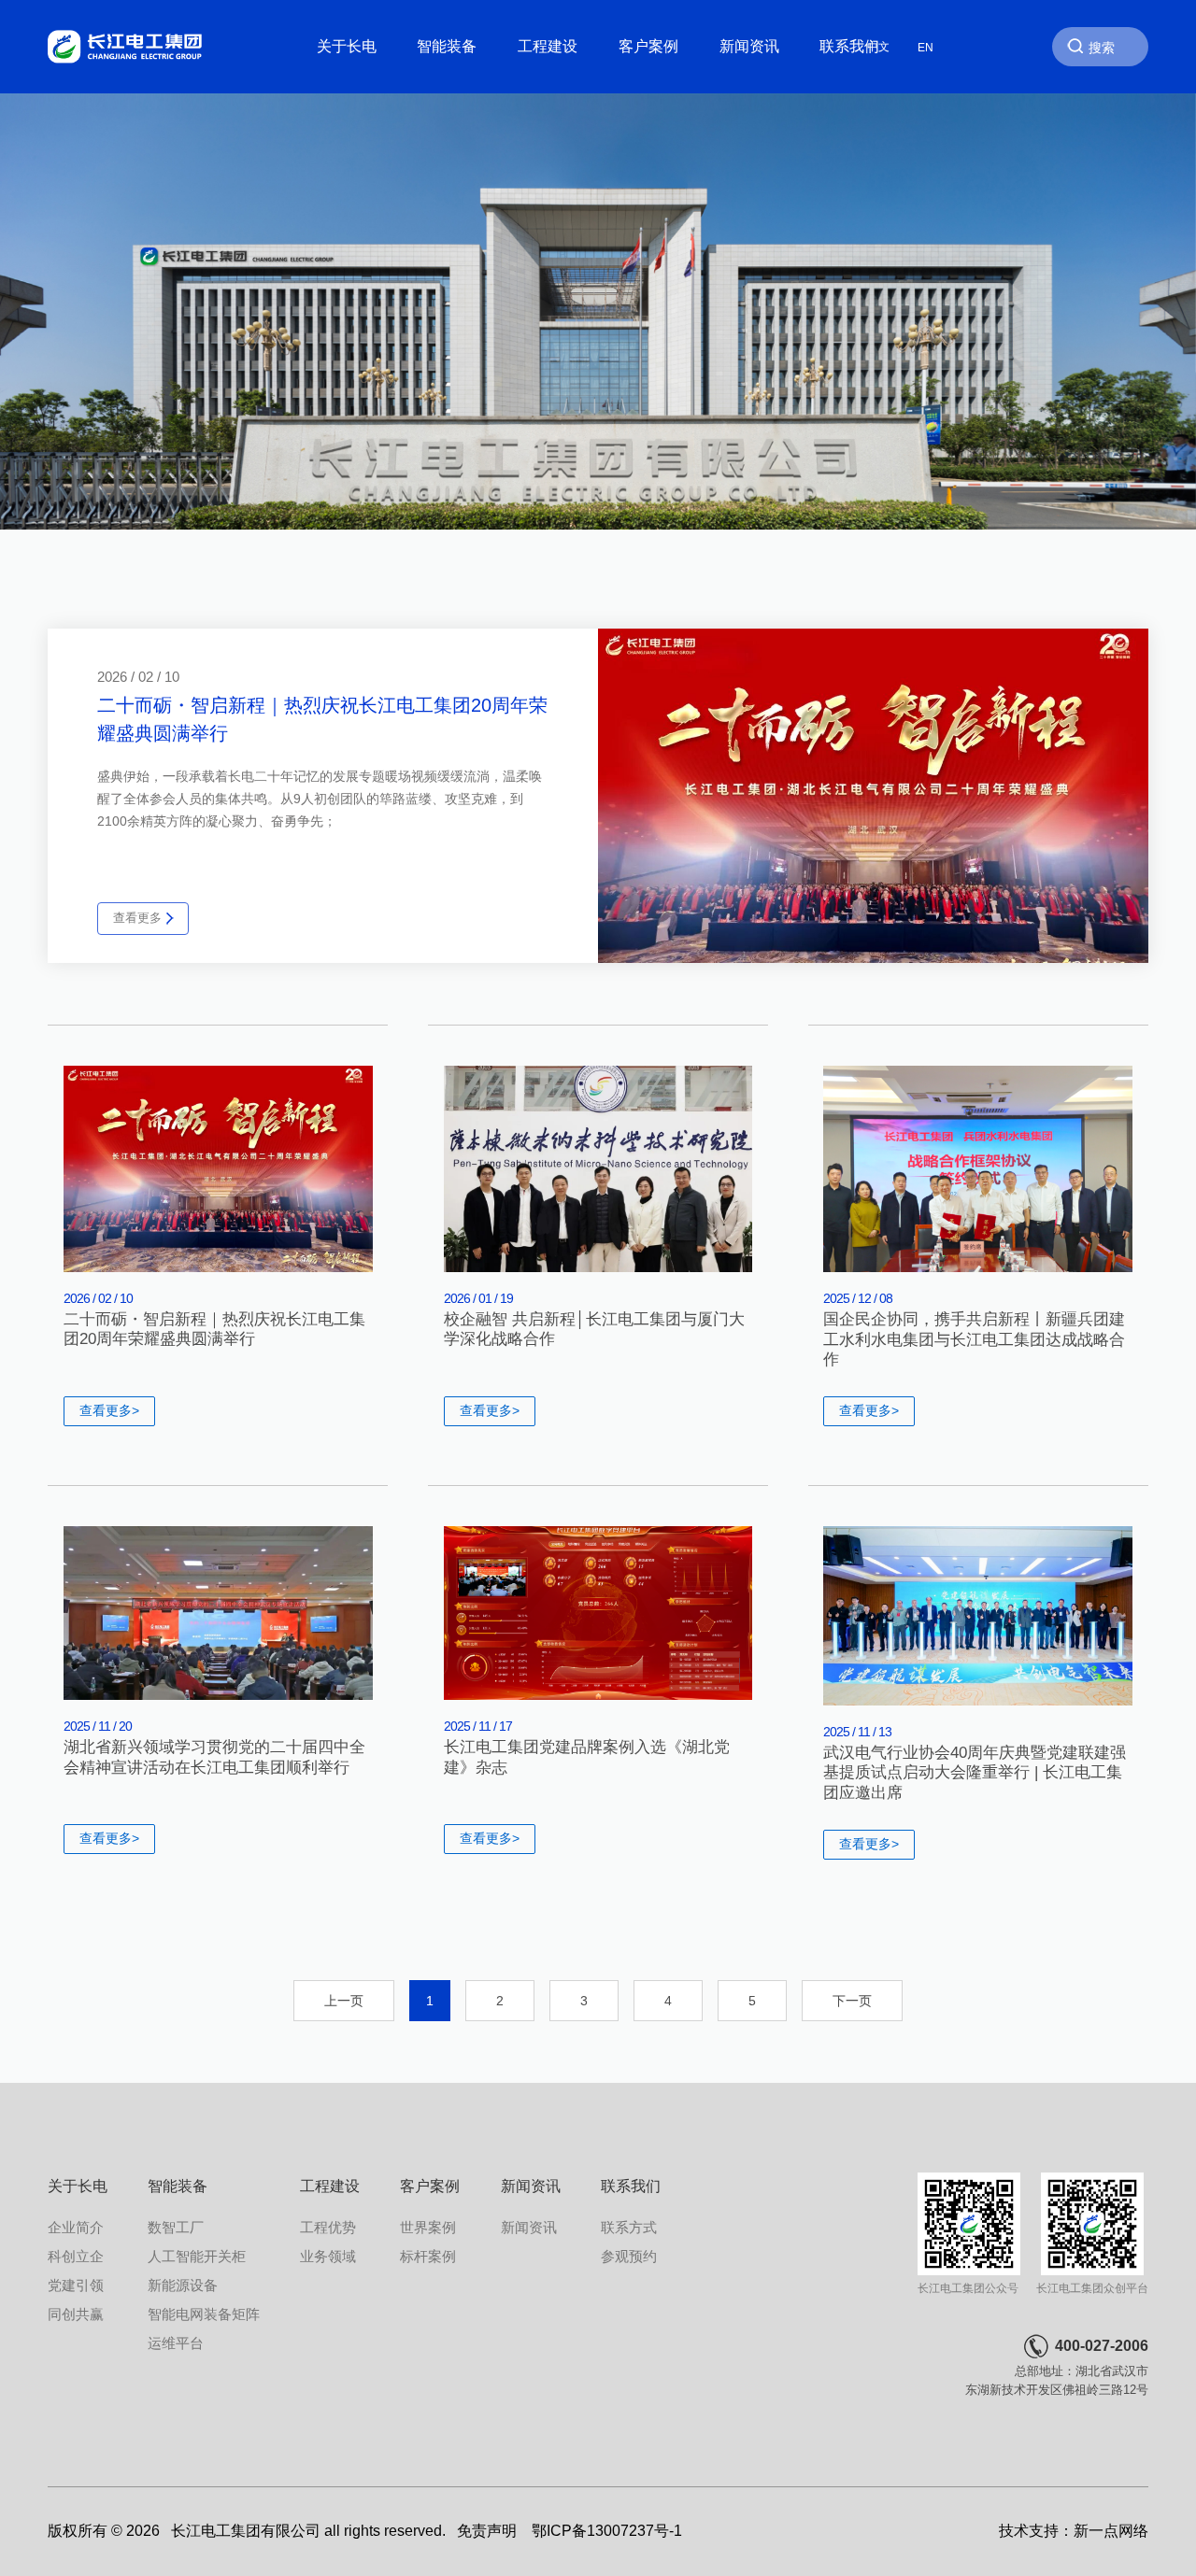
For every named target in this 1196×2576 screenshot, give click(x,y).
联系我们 (849, 46)
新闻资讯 (749, 46)
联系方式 (629, 2228)
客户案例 (648, 46)
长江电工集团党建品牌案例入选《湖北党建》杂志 (587, 1757)
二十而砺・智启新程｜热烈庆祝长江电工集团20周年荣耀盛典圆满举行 (214, 1330)
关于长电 (347, 46)
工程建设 (548, 46)
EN (925, 47)
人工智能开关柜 (197, 2257)
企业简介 (76, 2228)
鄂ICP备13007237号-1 (607, 2531)
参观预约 (629, 2257)
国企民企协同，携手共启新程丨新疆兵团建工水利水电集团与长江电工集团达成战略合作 (974, 1339)
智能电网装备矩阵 (204, 2314)
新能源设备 (183, 2286)
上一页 (344, 2001)
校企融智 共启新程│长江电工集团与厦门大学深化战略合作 (594, 1330)
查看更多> (109, 1410)
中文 (878, 47)
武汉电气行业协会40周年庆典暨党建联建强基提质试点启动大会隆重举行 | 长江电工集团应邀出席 (975, 1773)
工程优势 (328, 2228)
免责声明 (487, 2531)
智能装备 (447, 46)
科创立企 (76, 2257)
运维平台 (176, 2343)
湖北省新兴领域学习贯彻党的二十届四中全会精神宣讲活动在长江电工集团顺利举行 (214, 1757)
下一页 (852, 2001)
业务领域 (328, 2257)
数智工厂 (176, 2228)
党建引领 (76, 2286)
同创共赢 (76, 2314)
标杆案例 (428, 2257)
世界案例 (428, 2228)
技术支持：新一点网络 (1074, 2531)
